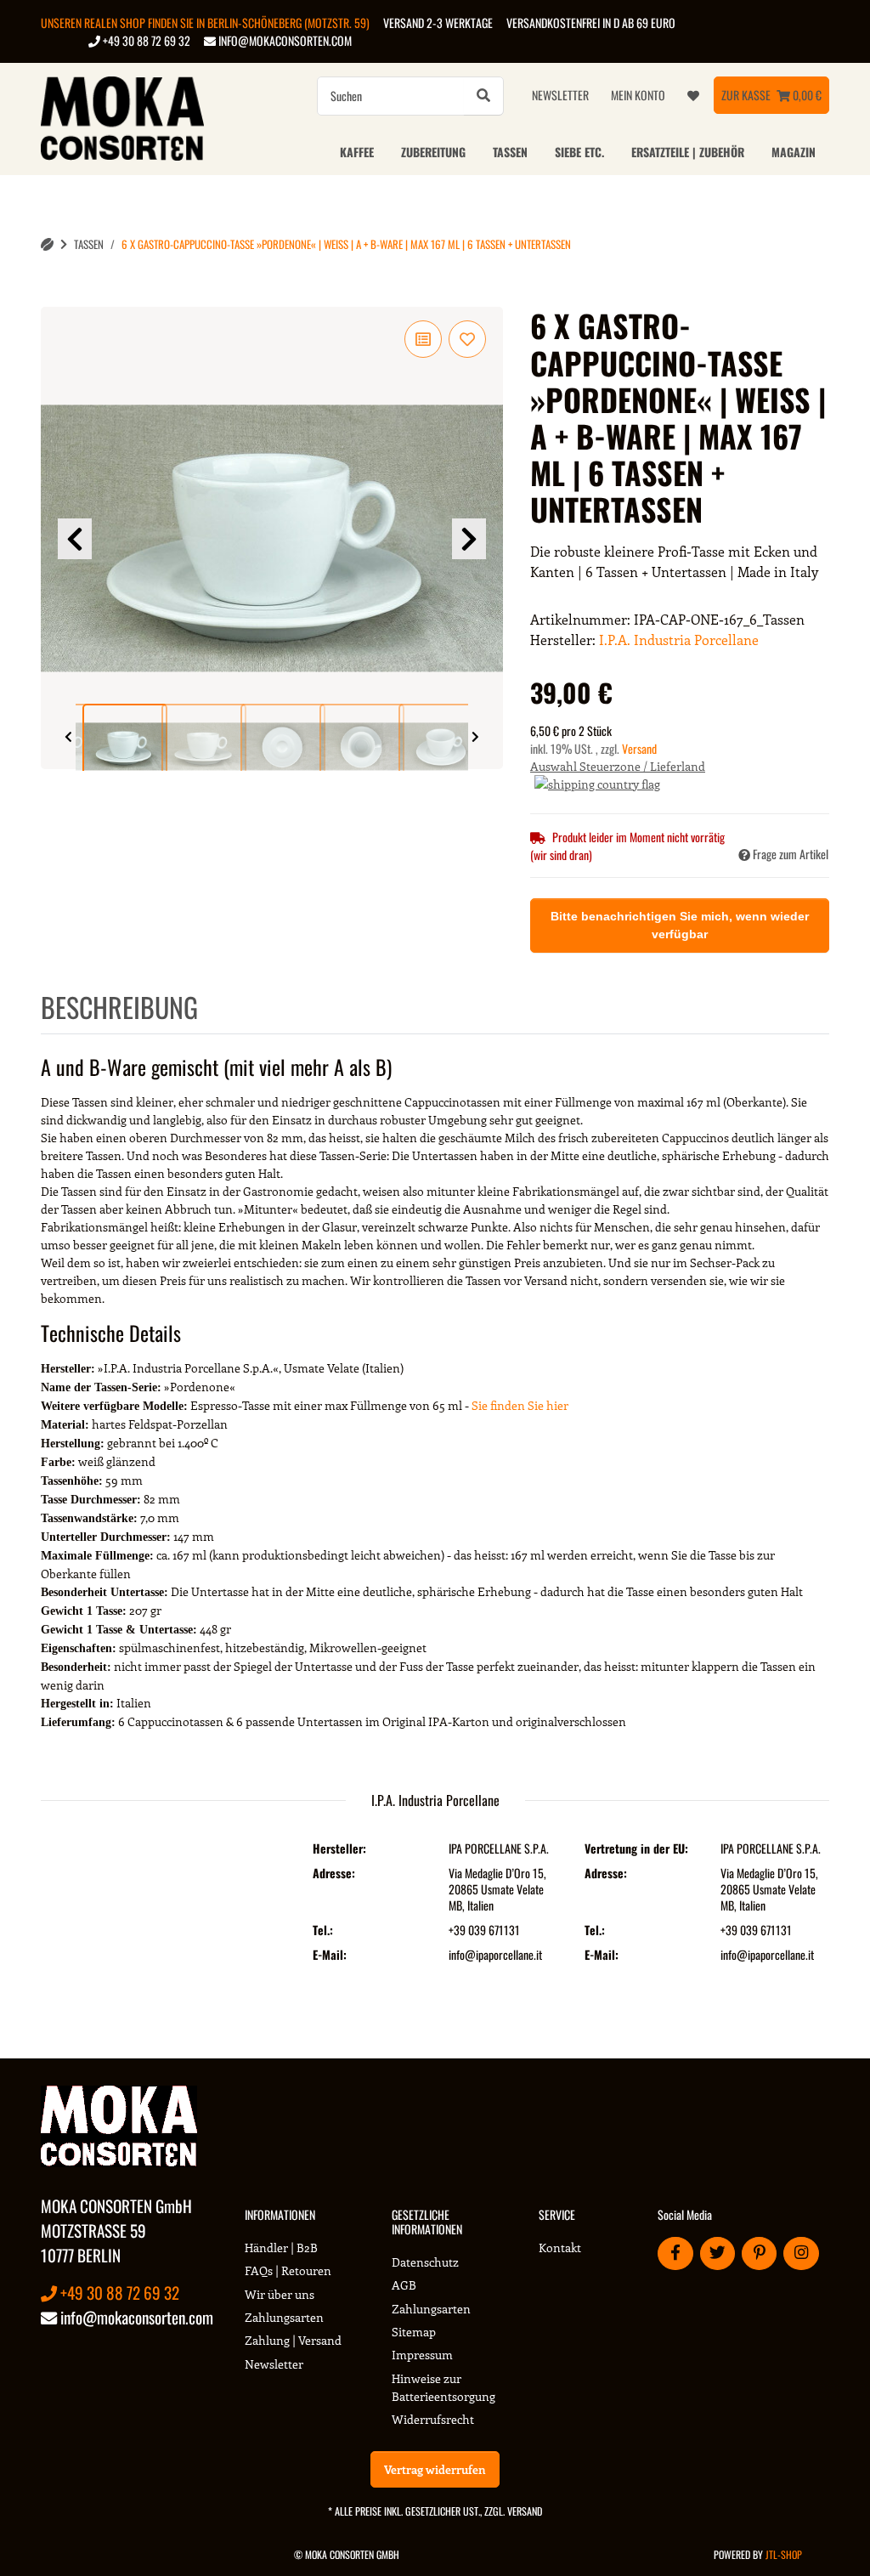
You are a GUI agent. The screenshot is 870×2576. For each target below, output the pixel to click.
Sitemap (414, 2332)
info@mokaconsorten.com (284, 40)
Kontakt (560, 2248)
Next (469, 539)
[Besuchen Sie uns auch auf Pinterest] (759, 2253)
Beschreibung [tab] (119, 1007)
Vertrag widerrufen (435, 2469)
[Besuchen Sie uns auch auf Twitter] (717, 2253)
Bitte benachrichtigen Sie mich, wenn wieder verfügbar (680, 925)
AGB (404, 2285)
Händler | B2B (281, 2248)
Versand (639, 748)
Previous (75, 539)
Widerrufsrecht (433, 2419)
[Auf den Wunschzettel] (467, 339)
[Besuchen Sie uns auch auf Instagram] (801, 2253)
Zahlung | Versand (293, 2340)
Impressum (422, 2355)
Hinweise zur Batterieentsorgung (443, 2387)
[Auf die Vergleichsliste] (423, 339)
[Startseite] (47, 244)
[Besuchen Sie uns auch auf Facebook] (675, 2253)
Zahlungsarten (284, 2317)
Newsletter (560, 95)
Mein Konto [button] (638, 95)
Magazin (794, 152)
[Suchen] (483, 96)
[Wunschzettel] (693, 95)
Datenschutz (425, 2262)
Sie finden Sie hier (520, 1405)
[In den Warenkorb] (54, 297)
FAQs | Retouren (288, 2270)
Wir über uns (280, 2294)
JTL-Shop (784, 2554)
